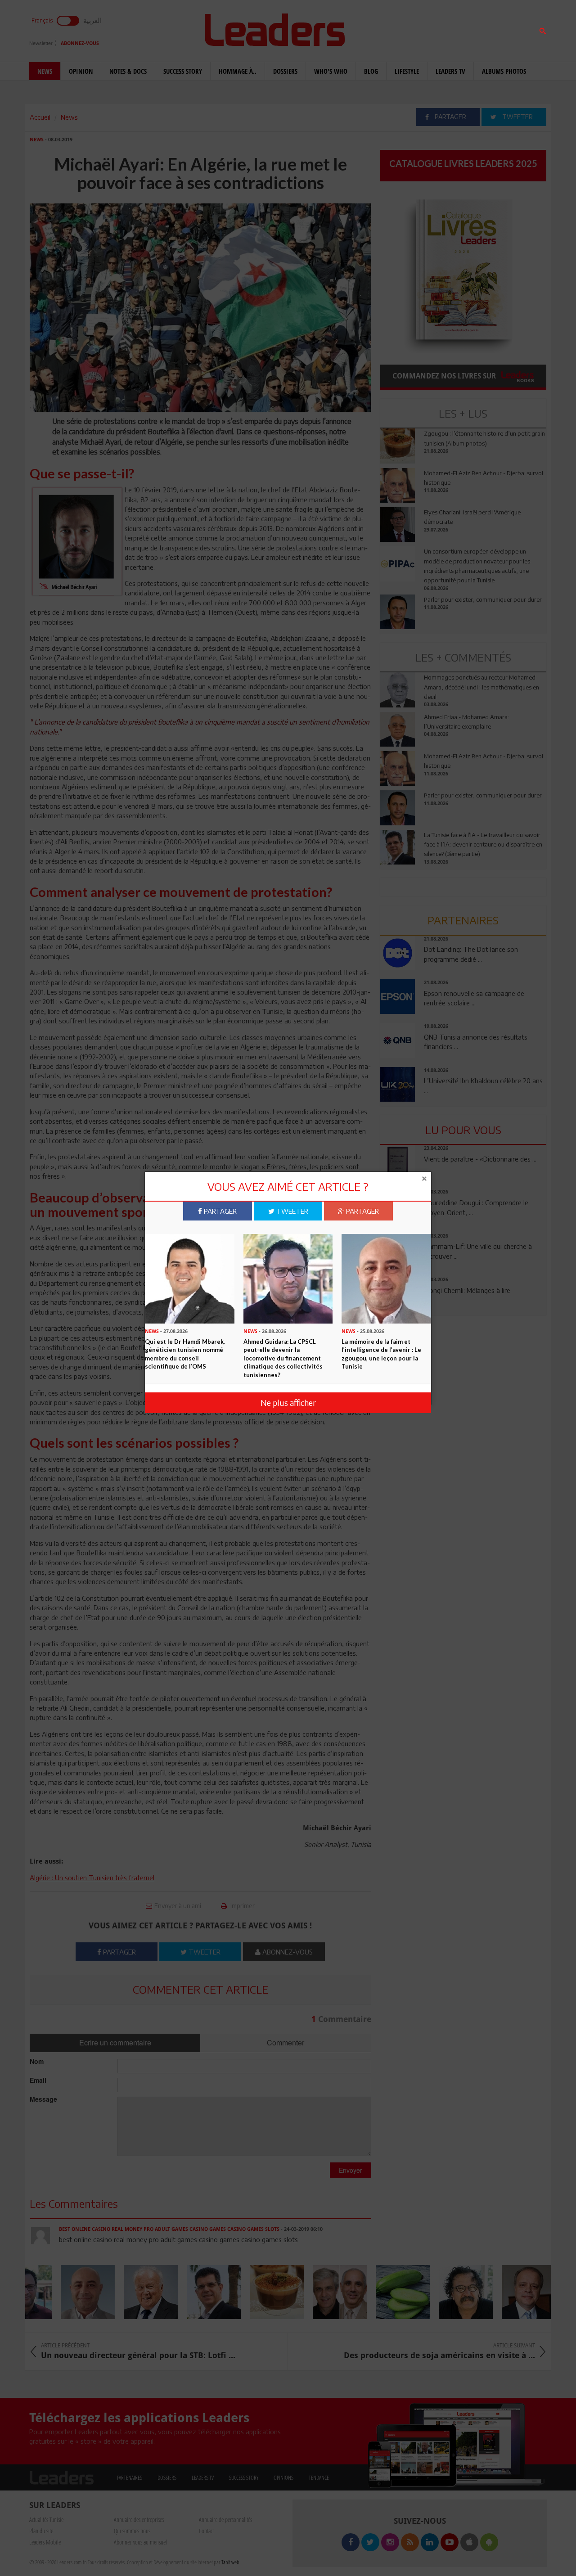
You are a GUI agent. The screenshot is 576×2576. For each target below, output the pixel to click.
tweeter (291, 1211)
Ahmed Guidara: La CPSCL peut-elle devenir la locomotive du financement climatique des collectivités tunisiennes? (283, 1358)
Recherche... (402, 29)
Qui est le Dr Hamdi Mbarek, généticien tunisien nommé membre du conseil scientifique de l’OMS (185, 1354)
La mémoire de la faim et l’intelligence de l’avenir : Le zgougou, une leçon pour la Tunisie (381, 1354)
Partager (219, 1211)
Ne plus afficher (288, 1403)
